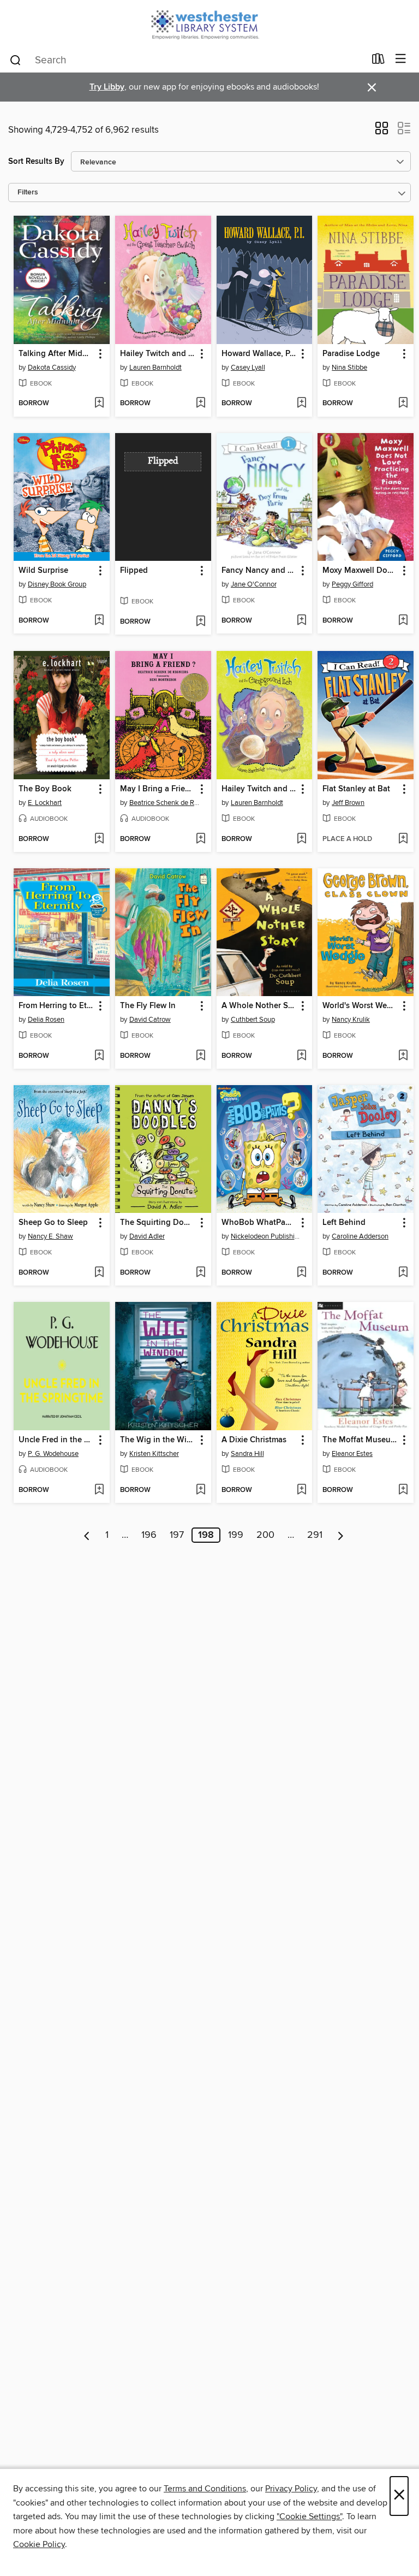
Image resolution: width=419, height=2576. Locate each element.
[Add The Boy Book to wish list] (99, 839)
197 (177, 1535)
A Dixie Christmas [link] (254, 1440)
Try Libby (107, 87)
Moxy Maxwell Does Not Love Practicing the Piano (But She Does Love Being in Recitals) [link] (360, 571)
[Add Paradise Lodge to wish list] (403, 404)
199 (236, 1535)
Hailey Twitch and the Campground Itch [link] (259, 789)
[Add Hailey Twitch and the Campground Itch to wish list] (301, 839)
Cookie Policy (39, 2544)
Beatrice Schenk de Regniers (164, 803)
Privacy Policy (291, 2489)
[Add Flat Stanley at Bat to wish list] (403, 839)
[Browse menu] (401, 59)
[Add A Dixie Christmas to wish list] (301, 1490)
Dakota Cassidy (52, 368)
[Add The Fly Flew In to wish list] (200, 1056)
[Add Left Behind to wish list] (403, 1273)
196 (149, 1535)
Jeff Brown (348, 803)
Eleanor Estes (352, 1454)
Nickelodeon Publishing (266, 1236)
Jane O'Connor (254, 584)
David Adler (147, 1236)
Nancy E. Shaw (50, 1236)
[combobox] (187, 60)
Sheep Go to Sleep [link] (53, 1223)
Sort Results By (36, 161)
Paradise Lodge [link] (351, 354)
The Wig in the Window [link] (158, 1440)
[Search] (16, 60)
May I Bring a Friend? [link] (158, 789)
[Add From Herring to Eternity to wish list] (99, 1056)
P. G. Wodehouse (53, 1454)
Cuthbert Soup (253, 1020)
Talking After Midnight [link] (56, 354)
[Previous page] (87, 1535)
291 (315, 1535)
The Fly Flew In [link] (148, 1006)
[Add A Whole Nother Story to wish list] (301, 1056)
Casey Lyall (248, 368)
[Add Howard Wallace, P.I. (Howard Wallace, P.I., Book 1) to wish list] (301, 404)
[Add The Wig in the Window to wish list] (200, 1490)
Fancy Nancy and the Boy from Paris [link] (259, 571)
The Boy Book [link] (45, 789)
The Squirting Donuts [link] (158, 1223)
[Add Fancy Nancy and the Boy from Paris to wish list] (301, 621)
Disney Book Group (57, 584)
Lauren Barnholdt (155, 368)
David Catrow (150, 1020)
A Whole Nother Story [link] (259, 1006)
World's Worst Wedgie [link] (360, 1006)
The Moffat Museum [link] (360, 1440)
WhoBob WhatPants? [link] (259, 1223)
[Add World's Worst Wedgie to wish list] (403, 1056)
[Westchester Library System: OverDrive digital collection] (209, 23)
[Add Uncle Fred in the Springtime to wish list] (99, 1490)
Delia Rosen (46, 1020)
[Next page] (341, 1535)
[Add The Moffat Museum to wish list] (403, 1490)
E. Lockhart (45, 803)
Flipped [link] (134, 571)
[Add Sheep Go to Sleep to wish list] (99, 1273)
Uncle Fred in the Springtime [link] (56, 1440)
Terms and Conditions (205, 2489)
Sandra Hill (247, 1454)
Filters (28, 193)
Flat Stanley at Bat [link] (356, 789)
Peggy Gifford (352, 584)
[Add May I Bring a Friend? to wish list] (200, 839)
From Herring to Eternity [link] (56, 1006)
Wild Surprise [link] (43, 571)
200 (265, 1535)
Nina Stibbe (349, 368)
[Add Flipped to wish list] (200, 622)
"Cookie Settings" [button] (309, 2516)
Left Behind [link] (344, 1223)
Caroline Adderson (360, 1236)
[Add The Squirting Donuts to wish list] (200, 1273)
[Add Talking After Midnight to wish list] (99, 404)
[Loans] (378, 61)
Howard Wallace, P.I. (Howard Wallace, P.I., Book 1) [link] (259, 354)
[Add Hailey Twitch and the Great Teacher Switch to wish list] (200, 404)
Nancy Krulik (351, 1020)
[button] (382, 132)
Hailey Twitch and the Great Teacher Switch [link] (158, 354)
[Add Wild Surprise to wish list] (99, 621)
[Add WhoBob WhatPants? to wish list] (301, 1273)
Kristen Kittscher (154, 1454)
